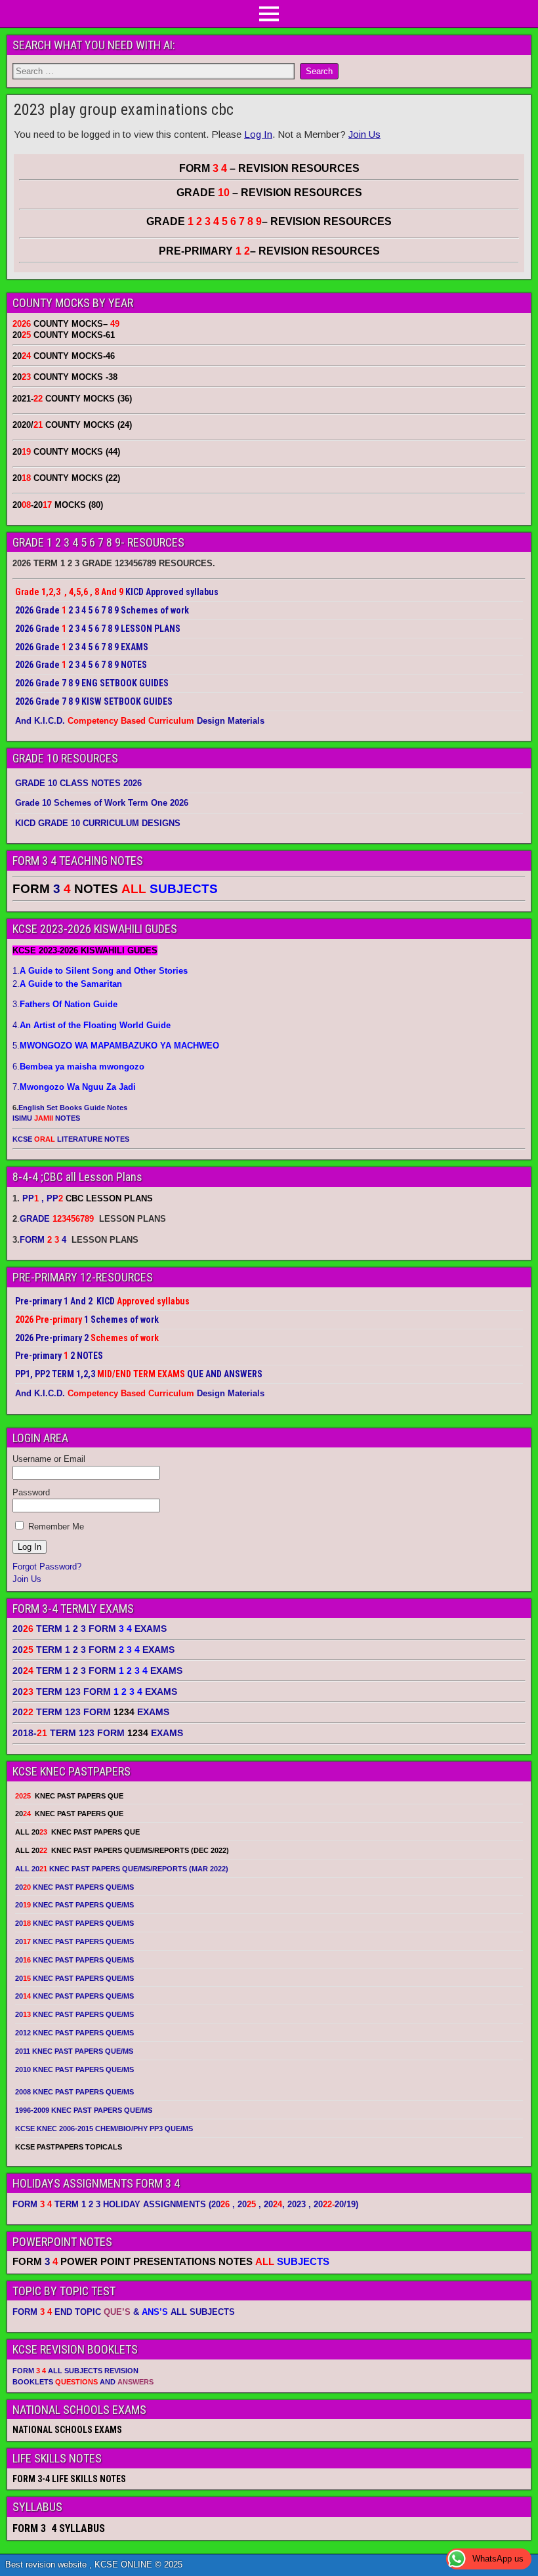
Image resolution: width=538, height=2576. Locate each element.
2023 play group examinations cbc (124, 110)
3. (65, 1004)
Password (31, 1492)
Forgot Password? (47, 1567)
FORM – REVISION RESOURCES (269, 168)
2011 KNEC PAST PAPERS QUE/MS (74, 2051)
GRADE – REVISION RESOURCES (269, 221)
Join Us (364, 134)
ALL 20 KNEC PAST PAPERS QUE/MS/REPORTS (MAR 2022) (122, 1869)
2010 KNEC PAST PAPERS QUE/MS (74, 2069)
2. (67, 984)
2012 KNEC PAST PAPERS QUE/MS (74, 2033)
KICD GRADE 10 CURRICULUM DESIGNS (98, 823)
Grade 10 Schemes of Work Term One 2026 (102, 803)
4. (92, 1025)
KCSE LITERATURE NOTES (71, 1139)
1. (100, 971)
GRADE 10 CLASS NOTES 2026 (78, 783)
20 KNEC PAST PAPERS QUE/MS (74, 1887)
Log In (258, 134)
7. (74, 1087)
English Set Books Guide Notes (73, 1108)
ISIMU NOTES (46, 1118)
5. (116, 1046)
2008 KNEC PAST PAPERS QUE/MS (74, 2092)
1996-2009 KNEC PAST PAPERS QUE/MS (84, 2110)
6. (78, 1067)
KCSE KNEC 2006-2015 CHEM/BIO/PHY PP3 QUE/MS (104, 2129)
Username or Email (49, 1459)
